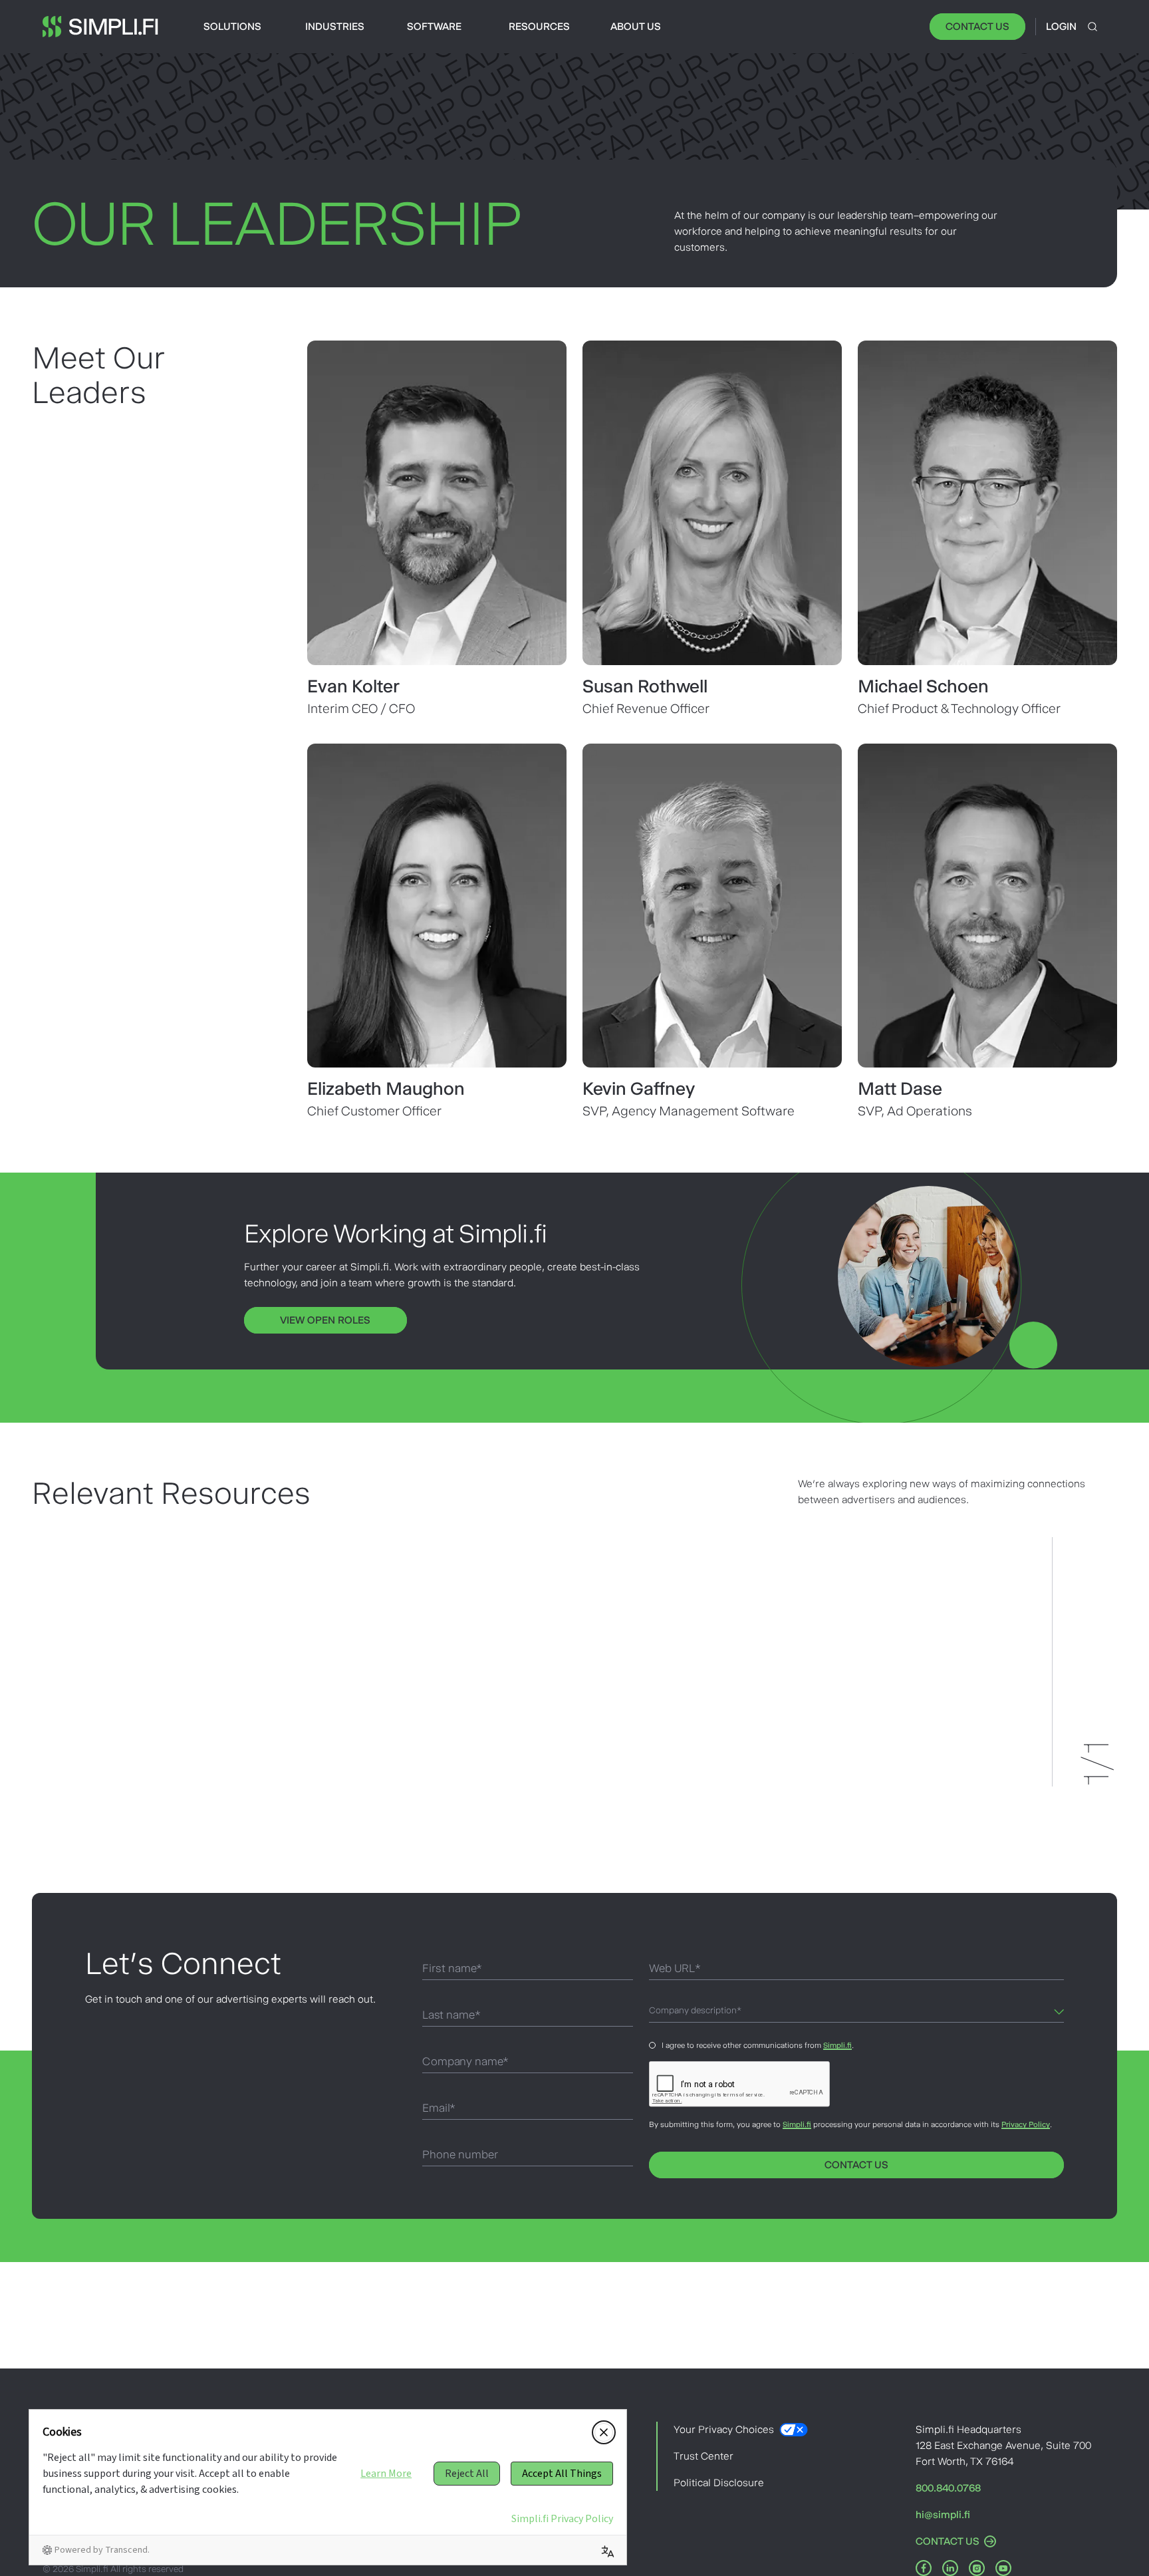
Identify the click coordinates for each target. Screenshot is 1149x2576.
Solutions (232, 26)
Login (1061, 26)
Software (434, 26)
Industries (335, 26)
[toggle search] (1092, 27)
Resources (539, 26)
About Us (636, 26)
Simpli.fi (837, 2045)
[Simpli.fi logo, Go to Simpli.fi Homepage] (100, 27)
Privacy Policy (1026, 2124)
